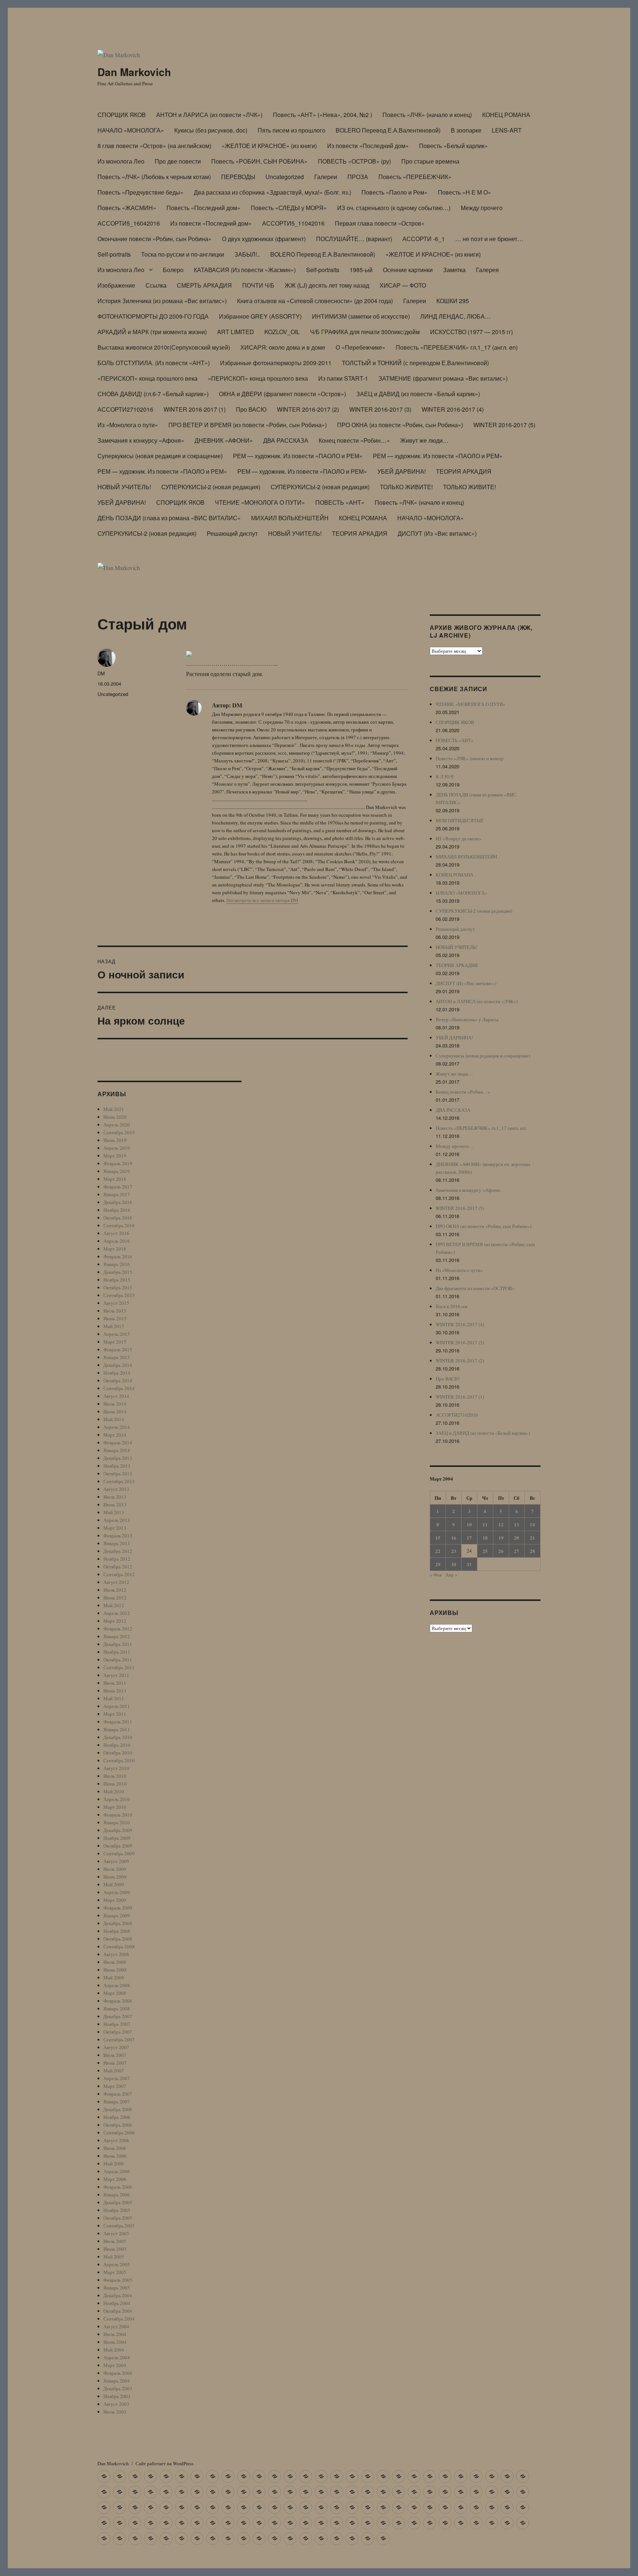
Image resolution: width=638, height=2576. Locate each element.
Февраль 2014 (118, 1443)
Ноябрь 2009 (117, 1838)
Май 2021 (114, 1109)
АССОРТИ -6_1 (424, 239)
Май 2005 (114, 2257)
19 (501, 1538)
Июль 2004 (115, 2334)
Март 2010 (115, 1807)
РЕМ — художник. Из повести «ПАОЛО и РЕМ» (298, 456)
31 (469, 1564)
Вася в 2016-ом (452, 1306)
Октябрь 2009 (118, 1846)
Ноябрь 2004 (117, 2303)
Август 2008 (116, 1954)
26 (501, 1551)
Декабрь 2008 (118, 1923)
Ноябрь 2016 (117, 1210)
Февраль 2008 (118, 2001)
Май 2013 (114, 1512)
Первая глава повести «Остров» (380, 223)
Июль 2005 (115, 2241)
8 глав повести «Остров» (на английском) (154, 146)
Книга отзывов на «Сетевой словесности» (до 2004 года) (315, 301)
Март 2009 (115, 1900)
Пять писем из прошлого (291, 130)
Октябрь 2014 (118, 1380)
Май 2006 (114, 2164)
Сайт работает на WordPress (164, 2463)
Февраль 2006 (118, 2187)
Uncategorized (285, 177)
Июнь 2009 (115, 1877)
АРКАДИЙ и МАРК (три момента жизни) (152, 332)
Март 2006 (115, 2179)
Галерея (487, 270)
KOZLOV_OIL (282, 332)
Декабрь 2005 (118, 2202)
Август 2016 (116, 1233)
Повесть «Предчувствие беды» (140, 192)
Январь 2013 (117, 1543)
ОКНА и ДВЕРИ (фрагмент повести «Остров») (282, 394)
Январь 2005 (117, 2288)
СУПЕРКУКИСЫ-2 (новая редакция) (211, 487)
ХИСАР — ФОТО (403, 285)
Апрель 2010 (117, 1799)
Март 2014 (115, 1435)
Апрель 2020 (117, 1125)
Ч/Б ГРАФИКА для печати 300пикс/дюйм (365, 332)
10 (469, 1524)
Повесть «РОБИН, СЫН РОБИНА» (259, 161)
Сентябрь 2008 (119, 1946)
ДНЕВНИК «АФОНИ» (224, 440)
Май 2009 (114, 1884)
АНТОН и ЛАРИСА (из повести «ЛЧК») (209, 115)
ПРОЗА (358, 177)
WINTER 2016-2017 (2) (308, 409)
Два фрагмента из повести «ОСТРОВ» (475, 1288)
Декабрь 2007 (118, 2016)
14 (532, 1524)
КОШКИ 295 (453, 301)
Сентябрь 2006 (119, 2133)
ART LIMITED (236, 332)
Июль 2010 (115, 1776)
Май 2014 (114, 1419)
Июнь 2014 (115, 1412)
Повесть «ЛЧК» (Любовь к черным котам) (154, 177)
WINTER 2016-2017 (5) (504, 425)
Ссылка (156, 285)
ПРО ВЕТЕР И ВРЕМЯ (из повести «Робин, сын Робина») (248, 425)
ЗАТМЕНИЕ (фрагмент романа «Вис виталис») (443, 378)
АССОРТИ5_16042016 (129, 223)
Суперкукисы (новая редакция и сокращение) (160, 456)
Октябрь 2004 (118, 2311)
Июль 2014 (115, 1404)
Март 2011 (115, 1714)
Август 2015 (116, 1303)
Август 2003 (116, 2404)
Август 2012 (116, 1582)
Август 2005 (116, 2233)
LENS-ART (507, 130)
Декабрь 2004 (118, 2295)
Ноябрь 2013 (117, 1466)
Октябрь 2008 (118, 1939)
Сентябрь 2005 (119, 2226)
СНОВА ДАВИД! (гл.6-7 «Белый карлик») (153, 394)
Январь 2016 (117, 1264)
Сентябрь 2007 (119, 2040)
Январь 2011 (117, 1729)
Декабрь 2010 (118, 1737)
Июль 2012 (115, 1590)
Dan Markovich (134, 72)
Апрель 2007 (117, 2078)
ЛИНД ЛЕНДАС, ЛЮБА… (455, 316)
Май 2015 (114, 1326)
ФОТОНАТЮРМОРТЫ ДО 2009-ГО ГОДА (153, 316)
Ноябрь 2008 (117, 1931)
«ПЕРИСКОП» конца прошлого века (148, 378)
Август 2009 (116, 1861)
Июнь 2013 (115, 1505)
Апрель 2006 (117, 2171)
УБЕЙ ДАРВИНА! (402, 471)
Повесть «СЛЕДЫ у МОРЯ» (289, 208)
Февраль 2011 (118, 1722)
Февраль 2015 (118, 1349)
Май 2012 (114, 1605)
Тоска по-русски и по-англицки (183, 254)
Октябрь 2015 (118, 1287)
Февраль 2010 (118, 1815)
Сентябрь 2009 (119, 1853)
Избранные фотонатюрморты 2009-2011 (276, 363)
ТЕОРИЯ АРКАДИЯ (464, 471)
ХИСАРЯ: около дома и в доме (283, 347)
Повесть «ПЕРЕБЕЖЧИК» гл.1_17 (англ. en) (457, 347)
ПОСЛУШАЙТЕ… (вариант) (354, 239)
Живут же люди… (424, 440)
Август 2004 (116, 2326)
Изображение (116, 285)
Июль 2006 (115, 2148)
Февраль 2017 (118, 1187)
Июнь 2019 (115, 1140)
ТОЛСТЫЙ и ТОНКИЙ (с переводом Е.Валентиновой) (415, 363)
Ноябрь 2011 (117, 1652)
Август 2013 (116, 1489)
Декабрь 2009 (118, 1830)
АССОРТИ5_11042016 (293, 223)
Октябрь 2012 (118, 1567)
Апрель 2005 (117, 2264)
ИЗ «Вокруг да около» (459, 838)
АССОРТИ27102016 (125, 409)
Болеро (173, 270)
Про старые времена (430, 161)
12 (501, 1524)
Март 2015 (115, 1342)
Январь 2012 (117, 1636)
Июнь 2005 (115, 2249)
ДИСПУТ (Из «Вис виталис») (437, 533)
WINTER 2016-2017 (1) (195, 409)
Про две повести (178, 161)
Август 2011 (116, 1675)
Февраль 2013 (118, 1536)
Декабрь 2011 (118, 1644)
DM (101, 673)
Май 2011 (114, 1698)
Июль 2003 (115, 2412)
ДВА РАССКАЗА (286, 440)
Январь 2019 (117, 1171)
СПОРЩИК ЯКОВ (122, 115)
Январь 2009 (117, 1915)
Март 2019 (115, 1156)
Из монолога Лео (121, 161)
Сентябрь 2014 (119, 1388)
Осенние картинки (408, 270)
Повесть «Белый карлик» (453, 146)
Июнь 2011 (115, 1691)
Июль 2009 (115, 1869)
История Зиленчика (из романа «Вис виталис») (162, 301)
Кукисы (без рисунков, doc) (211, 130)
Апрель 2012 (117, 1613)
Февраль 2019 (118, 1163)
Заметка (454, 270)
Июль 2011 (115, 1683)
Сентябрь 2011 (119, 1667)
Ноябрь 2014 (117, 1373)
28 (532, 1551)
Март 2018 (115, 1179)
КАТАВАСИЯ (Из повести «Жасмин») (245, 270)
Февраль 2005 (118, 2280)
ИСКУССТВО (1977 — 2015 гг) (471, 332)
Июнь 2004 (115, 2342)
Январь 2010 (117, 1822)
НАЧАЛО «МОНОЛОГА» (131, 130)
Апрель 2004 (117, 2357)
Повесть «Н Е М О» (464, 192)
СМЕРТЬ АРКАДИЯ (204, 285)
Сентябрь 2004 (119, 2319)
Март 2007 (115, 2086)
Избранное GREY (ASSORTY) (260, 316)
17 (469, 1538)
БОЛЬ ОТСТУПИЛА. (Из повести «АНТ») (154, 363)
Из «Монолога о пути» (128, 425)
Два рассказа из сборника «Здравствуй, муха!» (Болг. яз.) (272, 192)
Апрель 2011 (117, 1706)
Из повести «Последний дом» (368, 146)
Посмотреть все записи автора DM (262, 900)
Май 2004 (114, 2350)
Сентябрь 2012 (119, 1574)
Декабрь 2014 (118, 1365)
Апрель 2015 (117, 1334)
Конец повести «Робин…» (354, 440)
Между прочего (482, 208)
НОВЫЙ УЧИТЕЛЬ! (124, 487)
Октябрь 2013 (118, 1474)
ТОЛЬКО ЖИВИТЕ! (406, 487)
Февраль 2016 (118, 1256)
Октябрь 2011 (118, 1660)
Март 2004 (115, 2365)
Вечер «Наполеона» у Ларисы (467, 1019)
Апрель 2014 (117, 1427)
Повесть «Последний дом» (203, 208)
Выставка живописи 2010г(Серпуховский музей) (164, 347)
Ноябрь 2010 (117, 1745)
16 (454, 1538)
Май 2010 (114, 1791)
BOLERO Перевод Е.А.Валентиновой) (388, 130)
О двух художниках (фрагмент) (264, 239)
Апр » (451, 1575)
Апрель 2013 (117, 1520)
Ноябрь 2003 (117, 2396)
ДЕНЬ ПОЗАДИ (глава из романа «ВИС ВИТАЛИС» (169, 518)
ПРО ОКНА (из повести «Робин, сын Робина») (400, 425)
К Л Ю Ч (445, 776)
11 (485, 1524)
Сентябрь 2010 (119, 1760)
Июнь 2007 (115, 2063)
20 (517, 1538)
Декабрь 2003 (118, 2388)
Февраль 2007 (118, 2094)
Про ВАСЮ (251, 409)
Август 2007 (116, 2047)
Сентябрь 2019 (119, 1132)
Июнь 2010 (115, 1784)
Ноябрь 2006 (117, 2117)
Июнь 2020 (115, 1117)
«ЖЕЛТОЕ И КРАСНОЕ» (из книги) (269, 146)
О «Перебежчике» (361, 347)
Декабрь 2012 (118, 1551)
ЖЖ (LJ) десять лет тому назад (327, 285)
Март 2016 (115, 1249)
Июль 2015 (115, 1311)
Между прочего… (455, 1146)
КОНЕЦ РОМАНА (506, 115)
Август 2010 (116, 1768)
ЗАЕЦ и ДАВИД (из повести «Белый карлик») (418, 394)
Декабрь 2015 (118, 1272)
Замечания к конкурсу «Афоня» (141, 440)
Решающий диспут (232, 533)
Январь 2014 (117, 1450)
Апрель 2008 (117, 1985)
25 (485, 1551)
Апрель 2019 (117, 1148)
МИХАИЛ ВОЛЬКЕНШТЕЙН (290, 518)
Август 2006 (116, 2140)
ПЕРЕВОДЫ (238, 177)
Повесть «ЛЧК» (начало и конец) (427, 115)
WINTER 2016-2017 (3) (380, 409)
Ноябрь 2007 (117, 2024)
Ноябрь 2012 (117, 1559)
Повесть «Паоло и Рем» (395, 192)
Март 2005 (115, 2272)
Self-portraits (114, 254)
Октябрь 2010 (118, 1753)
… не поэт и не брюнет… (489, 239)
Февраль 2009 (118, 1908)
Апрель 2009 (117, 1892)
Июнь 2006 (115, 2156)
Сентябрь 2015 (119, 1295)
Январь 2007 (117, 2102)
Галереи (326, 177)
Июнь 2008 (115, 1970)
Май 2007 (114, 2071)
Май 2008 (114, 1978)
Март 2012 (115, 1621)
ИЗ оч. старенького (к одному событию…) (394, 208)
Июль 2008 (115, 1962)
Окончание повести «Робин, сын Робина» (155, 239)
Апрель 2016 (117, 1241)
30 (454, 1564)
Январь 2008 (117, 2009)
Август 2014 (116, 1396)
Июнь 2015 (115, 1318)
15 (438, 1538)
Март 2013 (115, 1528)
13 (517, 1524)
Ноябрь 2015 (117, 1280)
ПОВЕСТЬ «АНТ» (340, 502)
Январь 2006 (117, 2195)
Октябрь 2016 (118, 1218)
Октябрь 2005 (118, 2218)
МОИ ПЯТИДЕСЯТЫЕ (460, 820)
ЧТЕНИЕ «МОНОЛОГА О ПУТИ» (260, 502)
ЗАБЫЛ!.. (247, 254)
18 (485, 1538)
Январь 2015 (117, 1357)
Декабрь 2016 (118, 1202)
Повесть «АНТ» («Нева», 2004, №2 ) (323, 115)
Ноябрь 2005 (117, 2210)
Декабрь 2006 (118, 2109)
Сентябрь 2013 (119, 1481)
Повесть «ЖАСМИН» (127, 208)
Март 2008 (115, 1993)
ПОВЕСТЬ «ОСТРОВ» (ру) (354, 161)
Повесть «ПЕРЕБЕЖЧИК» (415, 177)
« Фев (436, 1575)
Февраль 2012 (118, 1629)
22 (438, 1551)
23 (454, 1551)
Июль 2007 (115, 2055)
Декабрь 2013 (118, 1458)
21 (532, 1538)
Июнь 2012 (115, 1598)
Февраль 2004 (118, 2373)
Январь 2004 (117, 2381)
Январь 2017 (117, 1194)
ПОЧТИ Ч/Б (258, 285)
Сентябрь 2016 (119, 1225)
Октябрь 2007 (118, 2032)
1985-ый (361, 270)
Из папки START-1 (343, 378)
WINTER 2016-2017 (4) (453, 409)
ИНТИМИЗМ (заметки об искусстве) (361, 316)
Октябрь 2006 (118, 2125)
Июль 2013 (115, 1497)
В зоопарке (466, 130)
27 (517, 1551)
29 (438, 1564)
